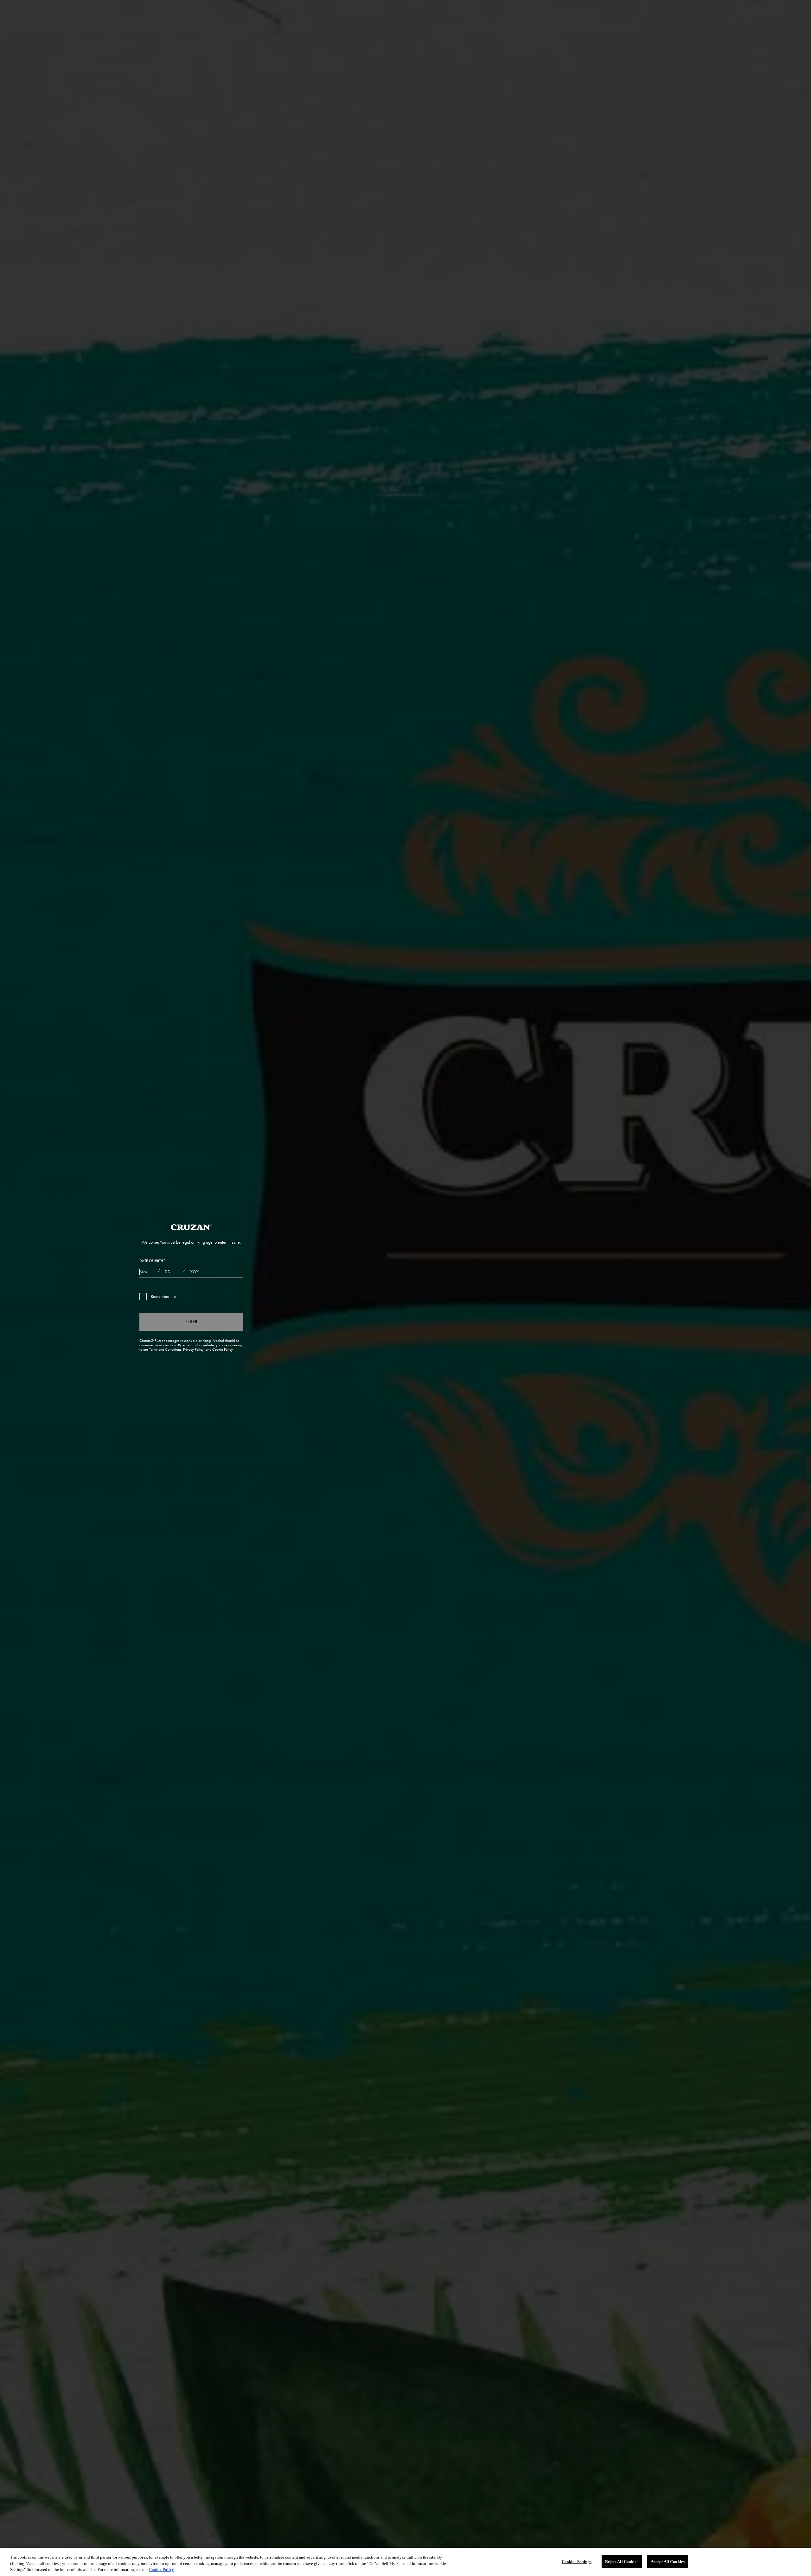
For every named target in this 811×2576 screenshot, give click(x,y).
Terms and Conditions (165, 1349)
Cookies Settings (577, 2561)
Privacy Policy (193, 1349)
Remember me (163, 1296)
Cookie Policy (222, 1349)
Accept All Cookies (668, 2561)
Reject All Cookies (622, 2561)
